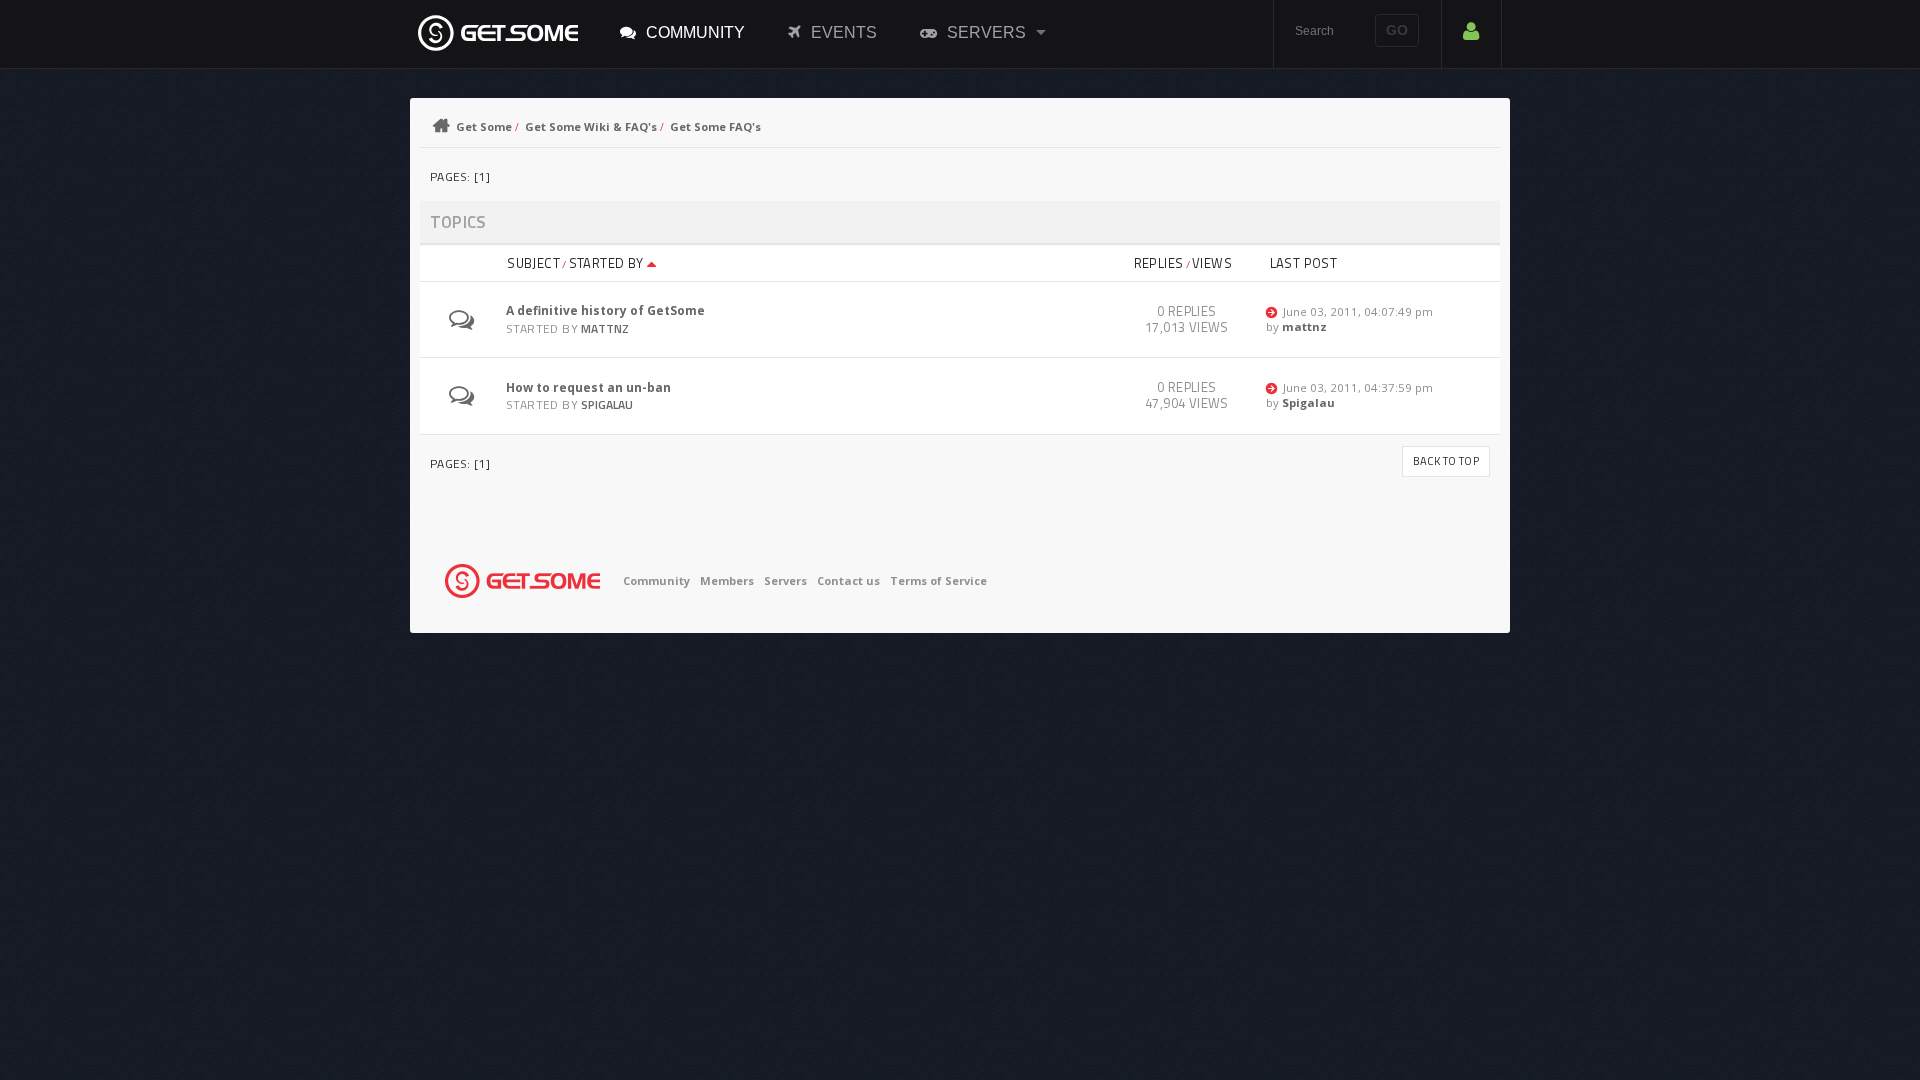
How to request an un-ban (588, 387)
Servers (986, 32)
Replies (1159, 263)
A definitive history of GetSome (605, 310)
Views (1212, 263)
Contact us (848, 580)
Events (844, 32)
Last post (1304, 263)
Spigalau (607, 404)
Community (695, 32)
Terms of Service (938, 580)
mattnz (605, 328)
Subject (533, 263)
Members (727, 580)
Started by (608, 263)
